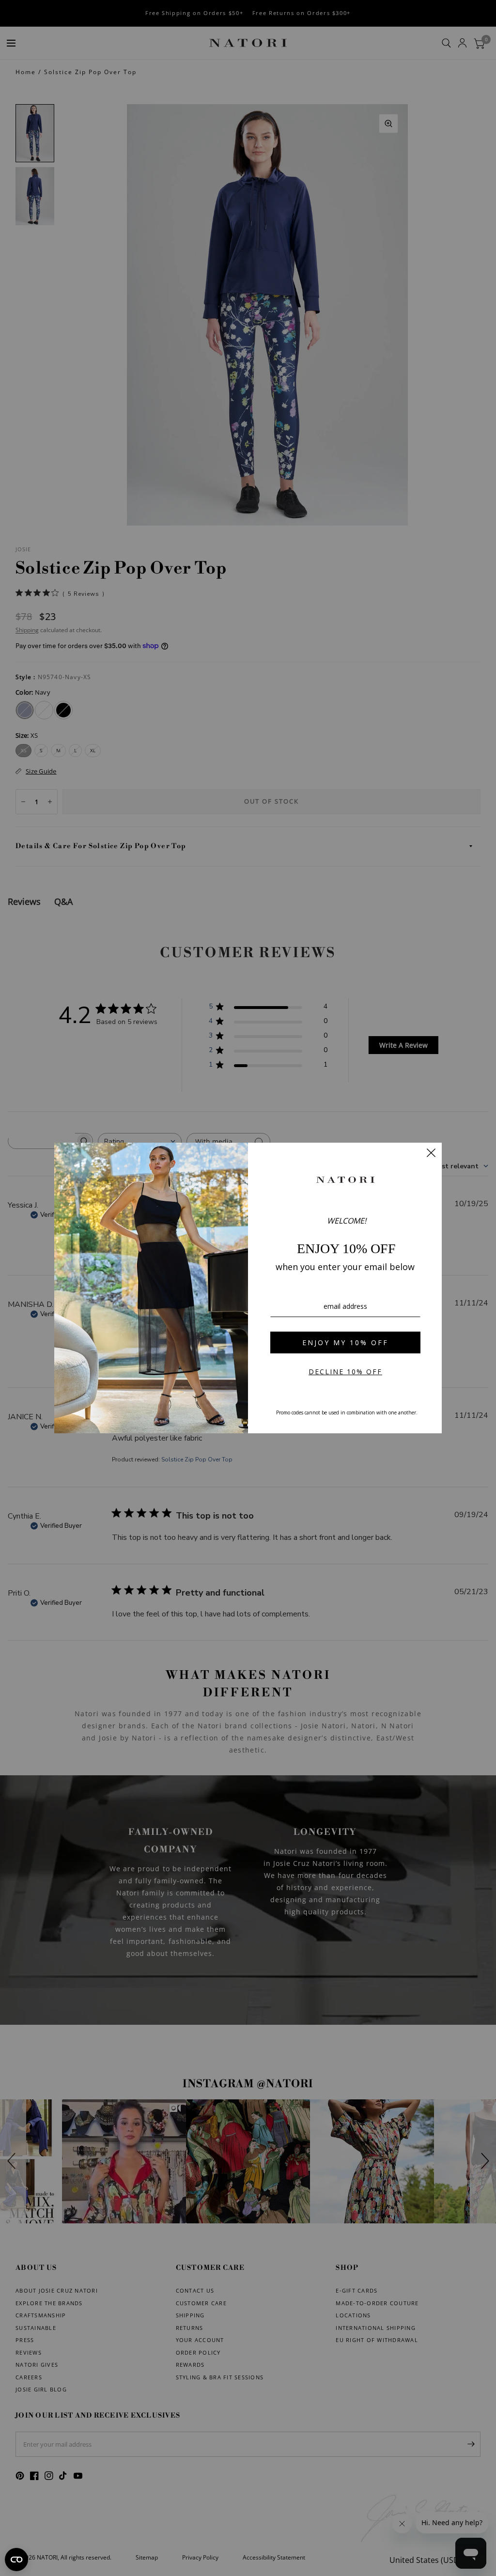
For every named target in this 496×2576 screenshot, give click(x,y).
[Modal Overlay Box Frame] (248, 1288)
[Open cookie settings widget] (16, 2560)
